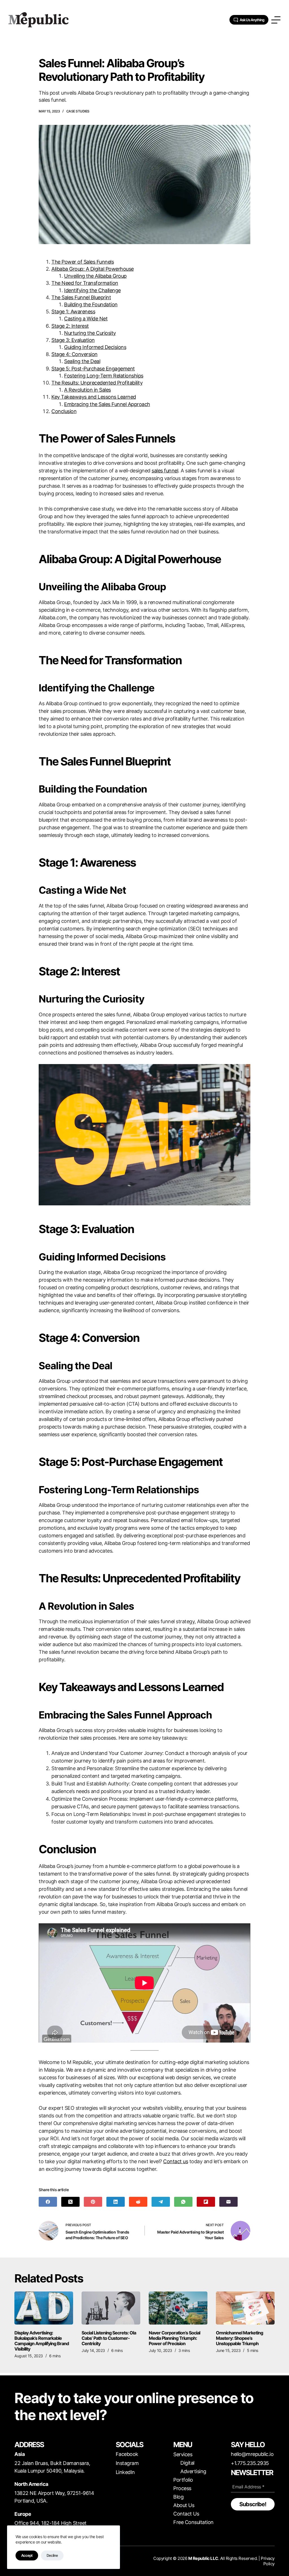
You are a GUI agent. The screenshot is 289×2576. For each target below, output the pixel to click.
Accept (27, 2555)
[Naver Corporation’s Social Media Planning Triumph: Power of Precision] (178, 2308)
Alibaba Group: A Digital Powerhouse (93, 269)
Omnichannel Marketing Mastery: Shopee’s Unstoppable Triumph (239, 2338)
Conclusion (64, 411)
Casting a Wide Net (86, 319)
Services (183, 2454)
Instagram (127, 2463)
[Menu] (276, 20)
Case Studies (78, 111)
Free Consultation (193, 2522)
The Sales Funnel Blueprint (81, 297)
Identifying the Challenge (92, 290)
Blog (178, 2497)
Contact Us (186, 2514)
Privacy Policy (268, 2561)
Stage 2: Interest (70, 326)
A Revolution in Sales (87, 390)
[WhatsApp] (183, 2202)
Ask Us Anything (252, 20)
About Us (184, 2505)
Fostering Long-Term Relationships (104, 376)
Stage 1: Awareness (73, 312)
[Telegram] (161, 2202)
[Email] (228, 2202)
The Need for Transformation (85, 283)
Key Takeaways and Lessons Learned (94, 397)
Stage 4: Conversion (75, 354)
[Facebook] (48, 2202)
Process (182, 2488)
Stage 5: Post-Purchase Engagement (93, 369)
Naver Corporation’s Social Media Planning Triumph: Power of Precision (174, 2338)
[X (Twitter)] (70, 2202)
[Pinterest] (93, 2202)
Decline (52, 2555)
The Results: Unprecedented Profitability (97, 383)
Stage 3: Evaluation (73, 340)
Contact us (176, 2161)
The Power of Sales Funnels (83, 262)
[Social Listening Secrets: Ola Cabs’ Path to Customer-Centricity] (111, 2308)
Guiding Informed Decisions (95, 347)
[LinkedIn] (116, 2202)
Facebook (127, 2454)
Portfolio (183, 2480)
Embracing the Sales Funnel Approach (107, 404)
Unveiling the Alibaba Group (95, 276)
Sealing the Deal (82, 361)
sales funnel (165, 471)
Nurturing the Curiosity (90, 333)
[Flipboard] (206, 2202)
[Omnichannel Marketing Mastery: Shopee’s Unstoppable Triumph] (245, 2308)
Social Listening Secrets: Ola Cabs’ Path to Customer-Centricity (109, 2338)
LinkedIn (125, 2472)
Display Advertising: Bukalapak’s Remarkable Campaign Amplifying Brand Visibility (42, 2341)
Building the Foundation (91, 304)
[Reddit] (138, 2202)
